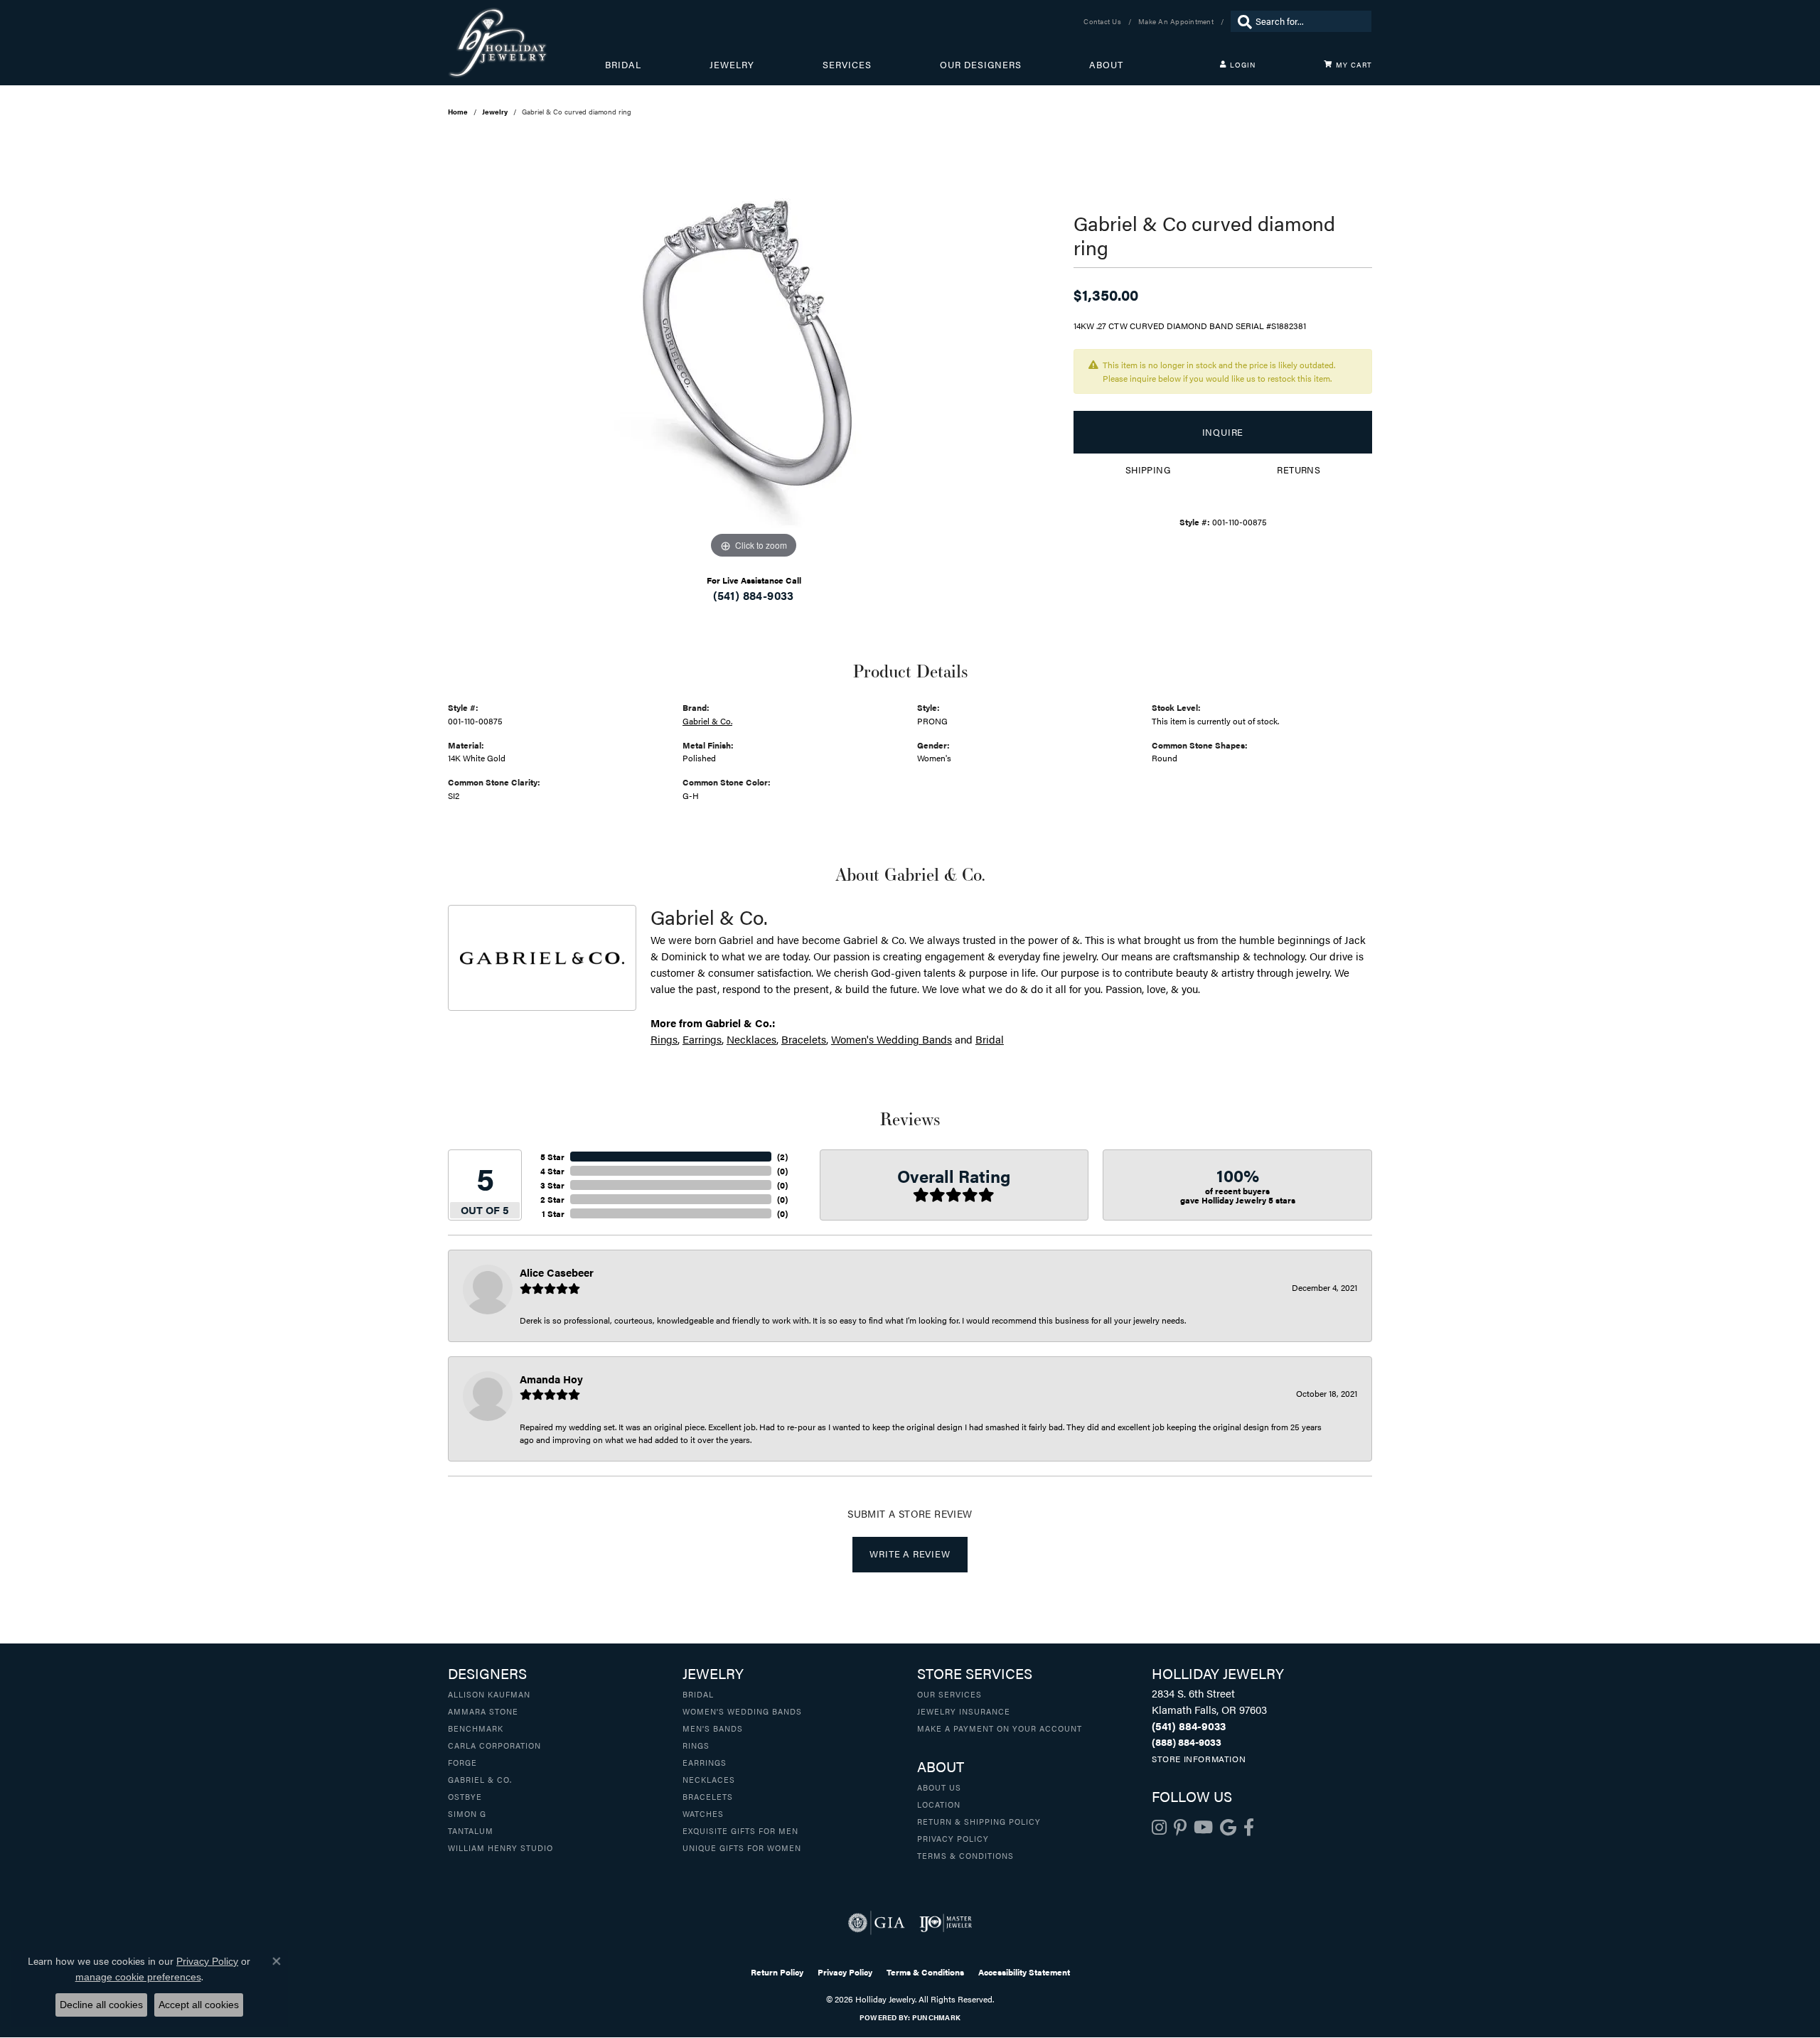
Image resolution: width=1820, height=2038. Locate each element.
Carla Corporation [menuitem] (494, 1745)
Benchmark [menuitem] (476, 1728)
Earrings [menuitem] (705, 1762)
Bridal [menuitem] (698, 1694)
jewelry (495, 112)
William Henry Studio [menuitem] (500, 1847)
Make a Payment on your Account (1000, 1728)
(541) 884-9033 (754, 595)
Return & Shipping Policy (979, 1821)
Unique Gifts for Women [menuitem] (742, 1847)
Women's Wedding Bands (892, 1039)
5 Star (552, 1157)
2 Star (552, 1199)
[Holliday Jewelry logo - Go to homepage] (526, 43)
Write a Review (910, 1554)
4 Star (552, 1171)
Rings (664, 1039)
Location (939, 1804)
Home (458, 112)
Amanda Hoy (551, 1379)
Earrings (702, 1039)
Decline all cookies (101, 2005)
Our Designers (981, 65)
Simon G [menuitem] (467, 1813)
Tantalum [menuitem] (471, 1830)
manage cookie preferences (138, 1977)
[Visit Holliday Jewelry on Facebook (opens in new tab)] (1249, 1828)
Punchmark (936, 2017)
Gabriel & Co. (707, 721)
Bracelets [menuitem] (708, 1796)
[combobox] (1310, 21)
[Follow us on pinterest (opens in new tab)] (1180, 1828)
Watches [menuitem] (703, 1813)
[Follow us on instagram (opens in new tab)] (1159, 1828)
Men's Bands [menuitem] (713, 1728)
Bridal (623, 65)
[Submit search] (1241, 21)
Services (847, 65)
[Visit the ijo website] (946, 1923)
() (782, 1157)
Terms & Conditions (965, 1855)
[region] (754, 349)
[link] (1104, 21)
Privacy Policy (953, 1838)
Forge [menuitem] (462, 1762)
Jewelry (732, 65)
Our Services (949, 1694)
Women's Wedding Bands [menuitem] (742, 1711)
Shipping (1148, 470)
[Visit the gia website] (877, 1923)
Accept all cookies (199, 2005)
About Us (939, 1787)
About (1106, 65)
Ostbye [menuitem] (465, 1796)
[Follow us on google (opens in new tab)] (1228, 1828)
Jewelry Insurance (964, 1711)
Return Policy (777, 1972)
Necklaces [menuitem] (709, 1779)
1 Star (553, 1213)
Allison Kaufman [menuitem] (489, 1694)
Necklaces (751, 1039)
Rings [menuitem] (696, 1745)
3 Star (552, 1185)
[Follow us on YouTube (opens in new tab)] (1203, 1828)
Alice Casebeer (557, 1272)
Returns (1299, 470)
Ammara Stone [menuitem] (483, 1711)
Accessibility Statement (1024, 1972)
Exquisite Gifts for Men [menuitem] (740, 1830)
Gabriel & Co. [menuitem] (480, 1779)
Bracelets (804, 1039)
